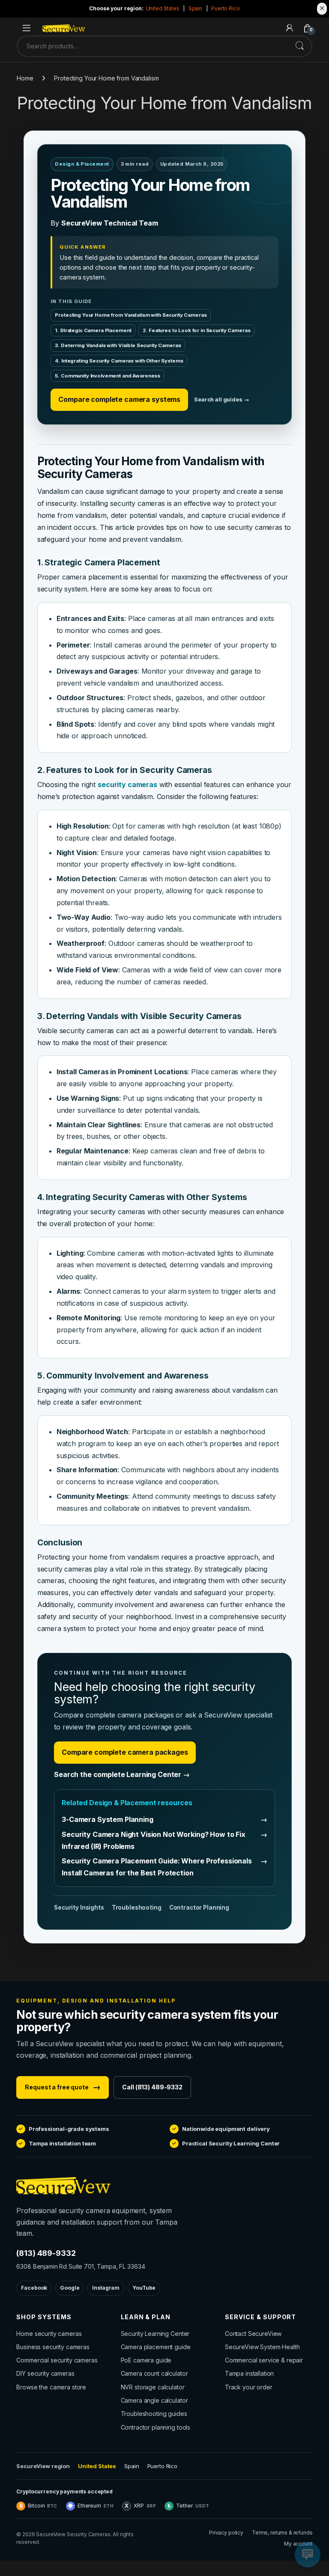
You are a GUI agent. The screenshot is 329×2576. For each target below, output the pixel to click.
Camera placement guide (156, 2347)
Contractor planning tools (156, 2427)
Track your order (249, 2387)
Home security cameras (49, 2334)
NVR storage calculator (153, 2387)
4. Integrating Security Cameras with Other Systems (119, 361)
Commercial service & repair (264, 2360)
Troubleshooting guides (154, 2414)
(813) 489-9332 (46, 2253)
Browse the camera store (51, 2387)
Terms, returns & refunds (282, 2533)
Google (70, 2288)
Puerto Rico (225, 8)
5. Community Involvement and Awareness (108, 376)
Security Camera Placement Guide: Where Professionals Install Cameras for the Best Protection (164, 1867)
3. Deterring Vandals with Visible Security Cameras (118, 345)
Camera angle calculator (154, 2400)
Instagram (106, 2288)
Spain (195, 8)
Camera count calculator (154, 2373)
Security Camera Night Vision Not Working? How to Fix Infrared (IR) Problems (164, 1840)
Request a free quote (63, 2087)
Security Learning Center (155, 2334)
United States (163, 8)
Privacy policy (226, 2533)
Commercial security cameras (57, 2360)
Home (25, 78)
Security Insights (79, 1907)
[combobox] (153, 46)
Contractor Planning (199, 1907)
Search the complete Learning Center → (122, 1774)
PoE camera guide (146, 2360)
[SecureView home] (116, 2186)
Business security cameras (53, 2347)
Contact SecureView (253, 2334)
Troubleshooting (137, 1907)
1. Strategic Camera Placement (93, 330)
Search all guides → (221, 400)
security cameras (127, 784)
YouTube (144, 2288)
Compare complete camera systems (119, 399)
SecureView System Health (262, 2347)
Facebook (34, 2288)
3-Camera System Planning (164, 1819)
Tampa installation (249, 2373)
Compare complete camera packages (125, 1752)
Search (299, 46)
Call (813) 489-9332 (152, 2087)
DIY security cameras (45, 2373)
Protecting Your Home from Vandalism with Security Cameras (131, 315)
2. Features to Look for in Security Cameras (196, 330)
